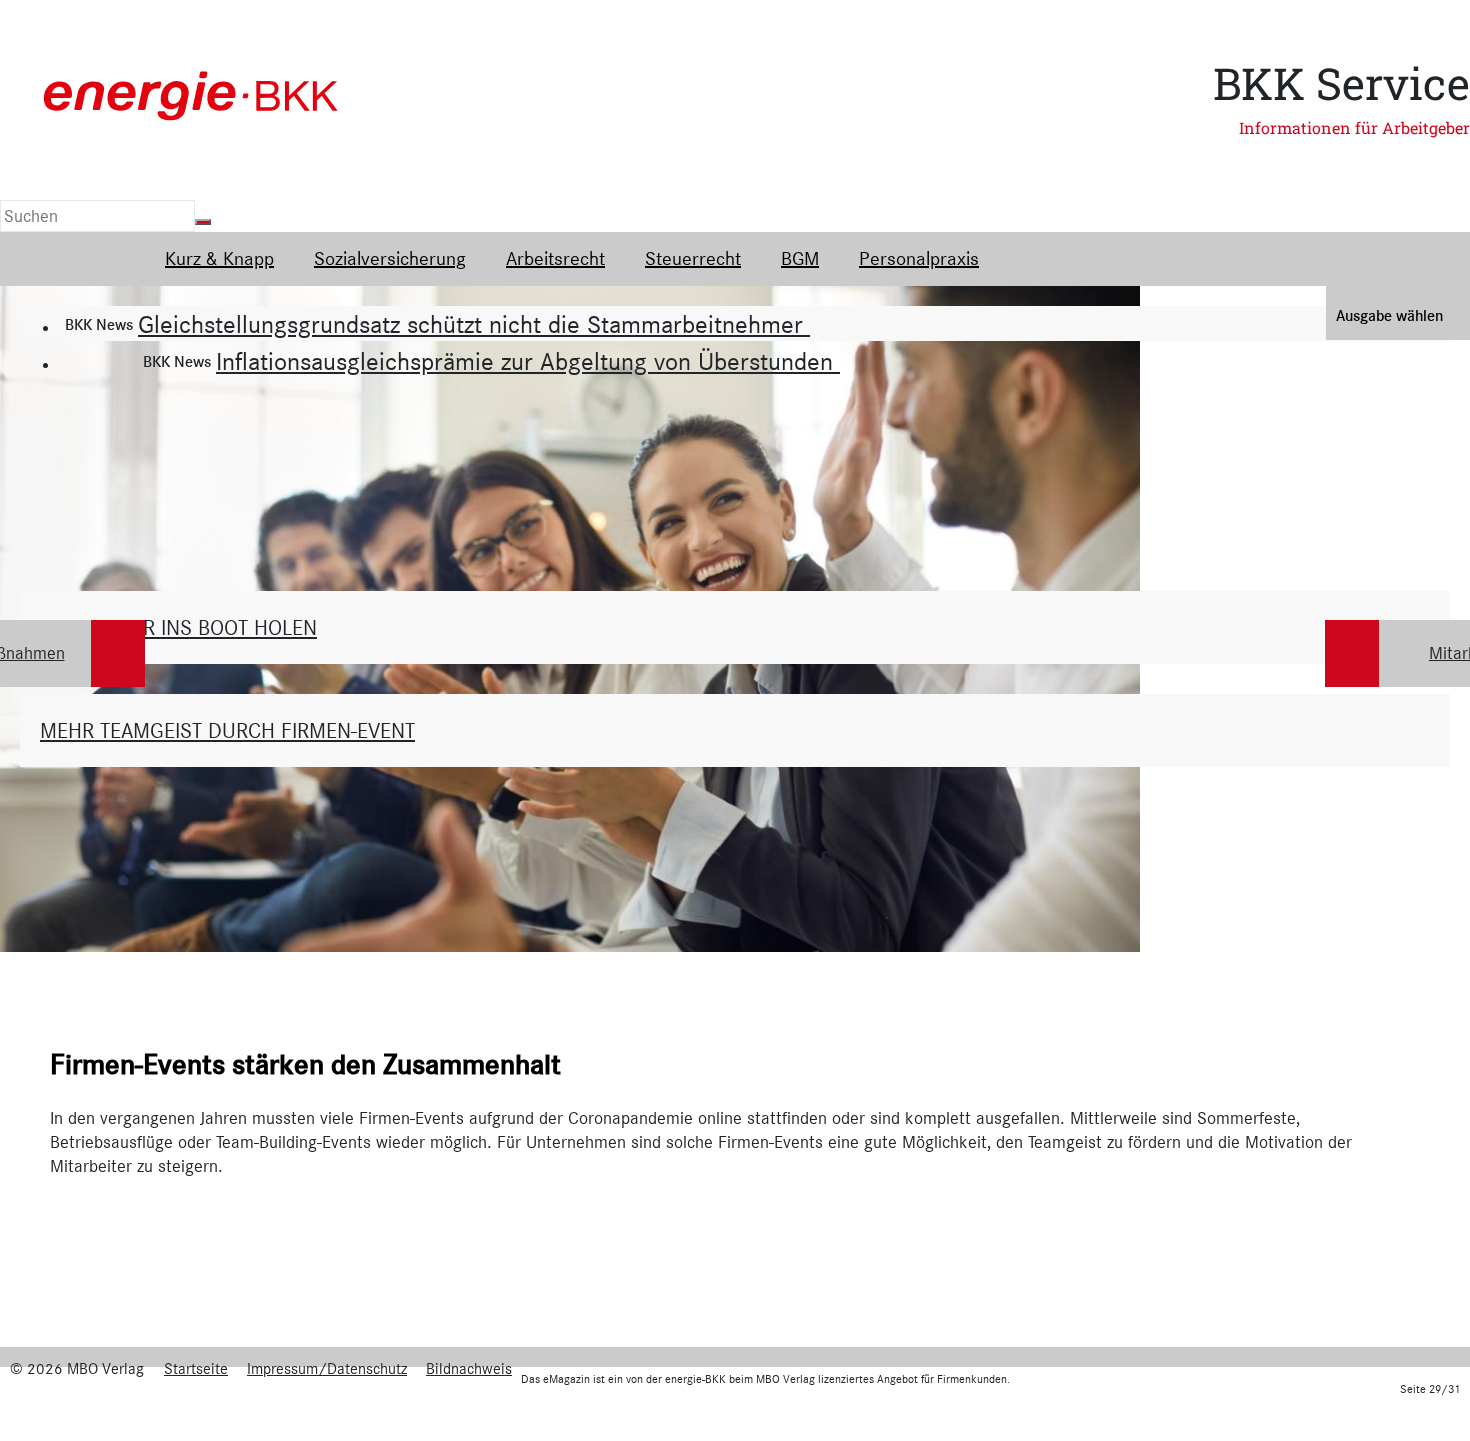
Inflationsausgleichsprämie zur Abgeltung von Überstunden (528, 361)
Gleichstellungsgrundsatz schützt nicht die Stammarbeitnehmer (474, 324)
